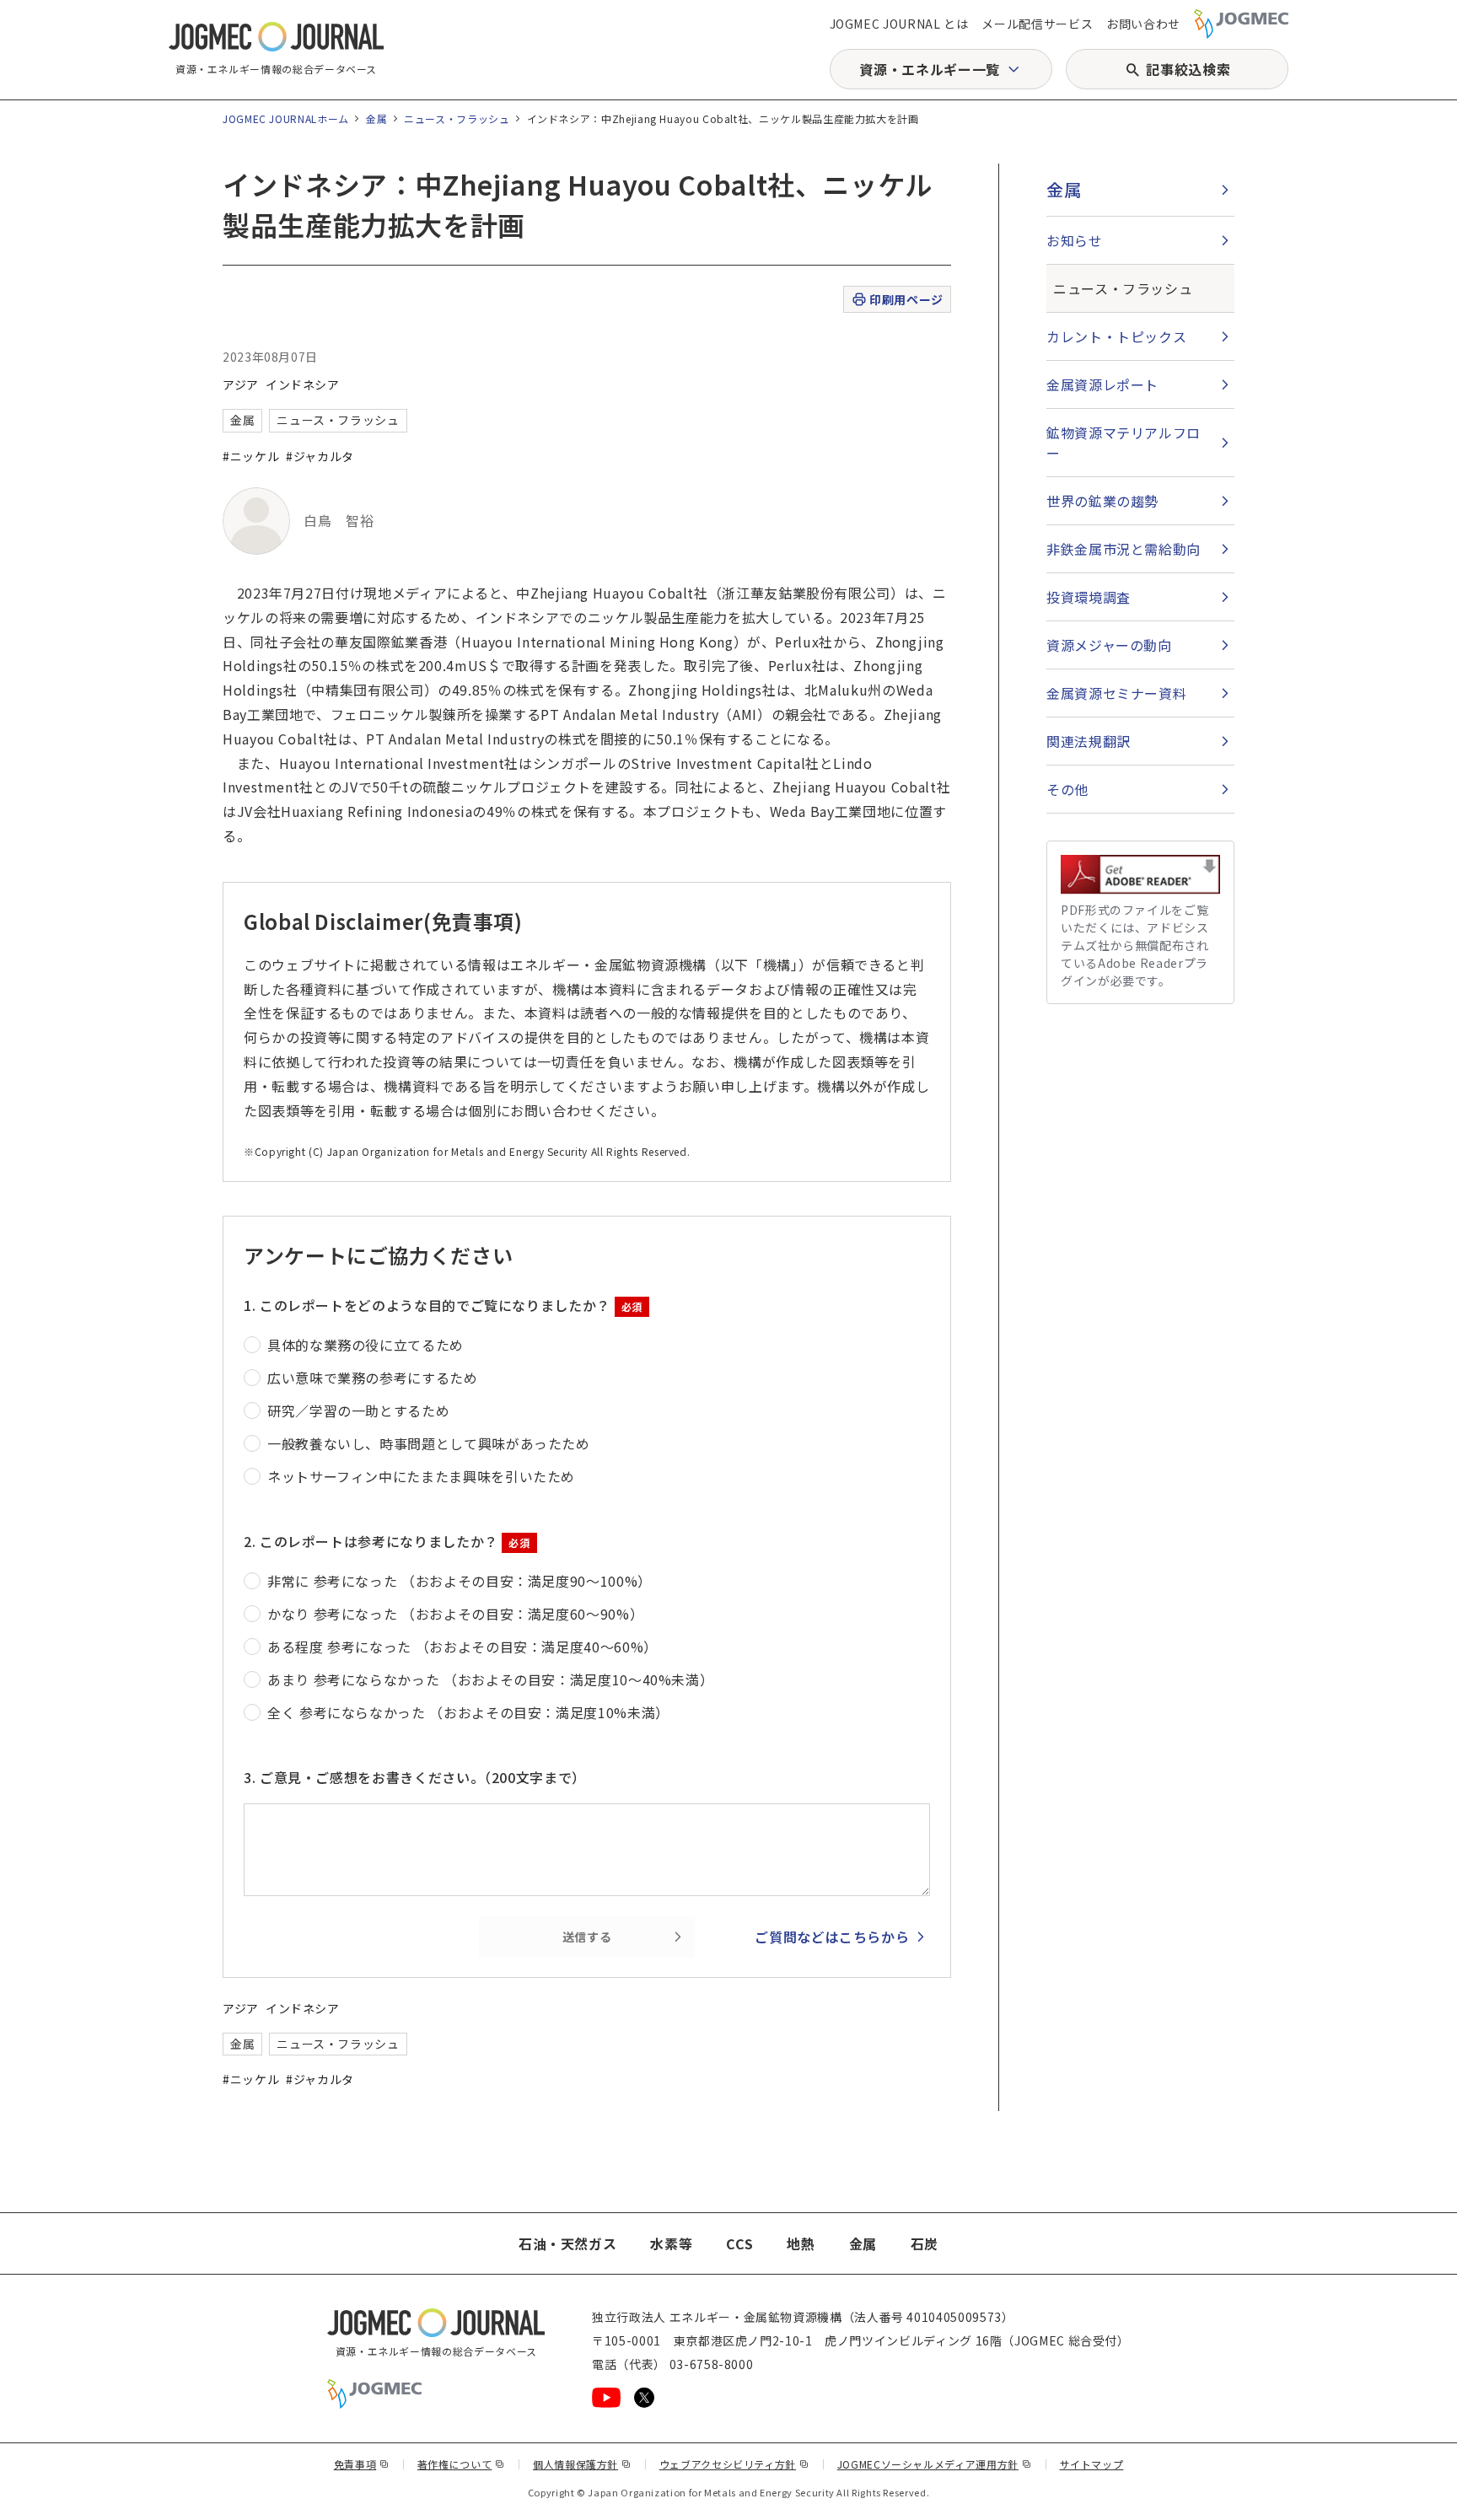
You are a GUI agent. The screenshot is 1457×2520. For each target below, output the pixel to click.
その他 (1067, 789)
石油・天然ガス (567, 2243)
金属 (376, 118)
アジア (241, 384)
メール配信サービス (1037, 24)
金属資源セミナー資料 (1116, 693)
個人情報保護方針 (582, 2464)
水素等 (671, 2243)
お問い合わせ (1143, 24)
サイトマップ (1092, 2464)
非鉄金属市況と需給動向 (1124, 549)
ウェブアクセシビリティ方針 (734, 2464)
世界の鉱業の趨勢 (1102, 501)
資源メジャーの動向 (1109, 645)
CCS (739, 2243)
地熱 (801, 2243)
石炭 (925, 2243)
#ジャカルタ (320, 456)
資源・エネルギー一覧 (929, 69)
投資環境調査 (1089, 597)
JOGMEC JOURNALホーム (286, 118)
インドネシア (303, 384)
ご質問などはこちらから (832, 1937)
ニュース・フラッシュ (457, 118)
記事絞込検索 (1188, 69)
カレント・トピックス (1116, 336)
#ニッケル (251, 456)
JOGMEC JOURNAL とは (899, 24)
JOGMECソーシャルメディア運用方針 (935, 2464)
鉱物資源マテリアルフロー (1124, 443)
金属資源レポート (1102, 384)
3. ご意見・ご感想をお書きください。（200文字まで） (415, 1777)
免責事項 (362, 2464)
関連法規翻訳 (1089, 741)
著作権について (461, 2464)
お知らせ (1075, 240)
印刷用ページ (906, 299)
